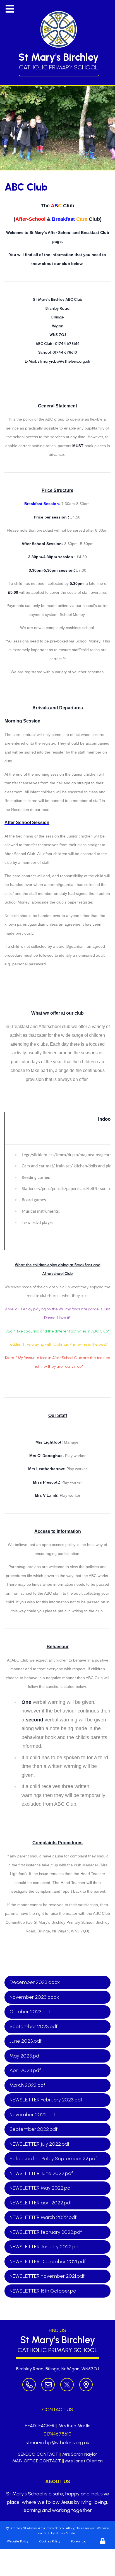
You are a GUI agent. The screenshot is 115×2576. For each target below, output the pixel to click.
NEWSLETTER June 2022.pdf (41, 2173)
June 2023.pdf (26, 2041)
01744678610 (57, 2434)
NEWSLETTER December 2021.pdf (48, 2261)
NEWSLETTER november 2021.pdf (47, 2276)
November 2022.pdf (32, 2115)
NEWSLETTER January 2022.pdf (45, 2247)
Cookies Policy (50, 2541)
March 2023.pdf (27, 2085)
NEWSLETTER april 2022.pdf (41, 2203)
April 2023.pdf (25, 2070)
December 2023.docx (35, 1982)
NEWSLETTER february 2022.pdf (46, 2232)
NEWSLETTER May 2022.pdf (41, 2188)
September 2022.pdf (33, 2129)
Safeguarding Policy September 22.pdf (53, 2159)
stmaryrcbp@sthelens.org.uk (57, 2443)
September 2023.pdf (33, 2026)
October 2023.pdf (30, 2012)
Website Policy (18, 2541)
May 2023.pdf (25, 2056)
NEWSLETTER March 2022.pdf (43, 2217)
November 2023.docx (34, 1997)
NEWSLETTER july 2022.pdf (39, 2144)
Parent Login (80, 2541)
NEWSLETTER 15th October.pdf (44, 2291)
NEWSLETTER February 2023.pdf (46, 2100)
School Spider (66, 2533)
